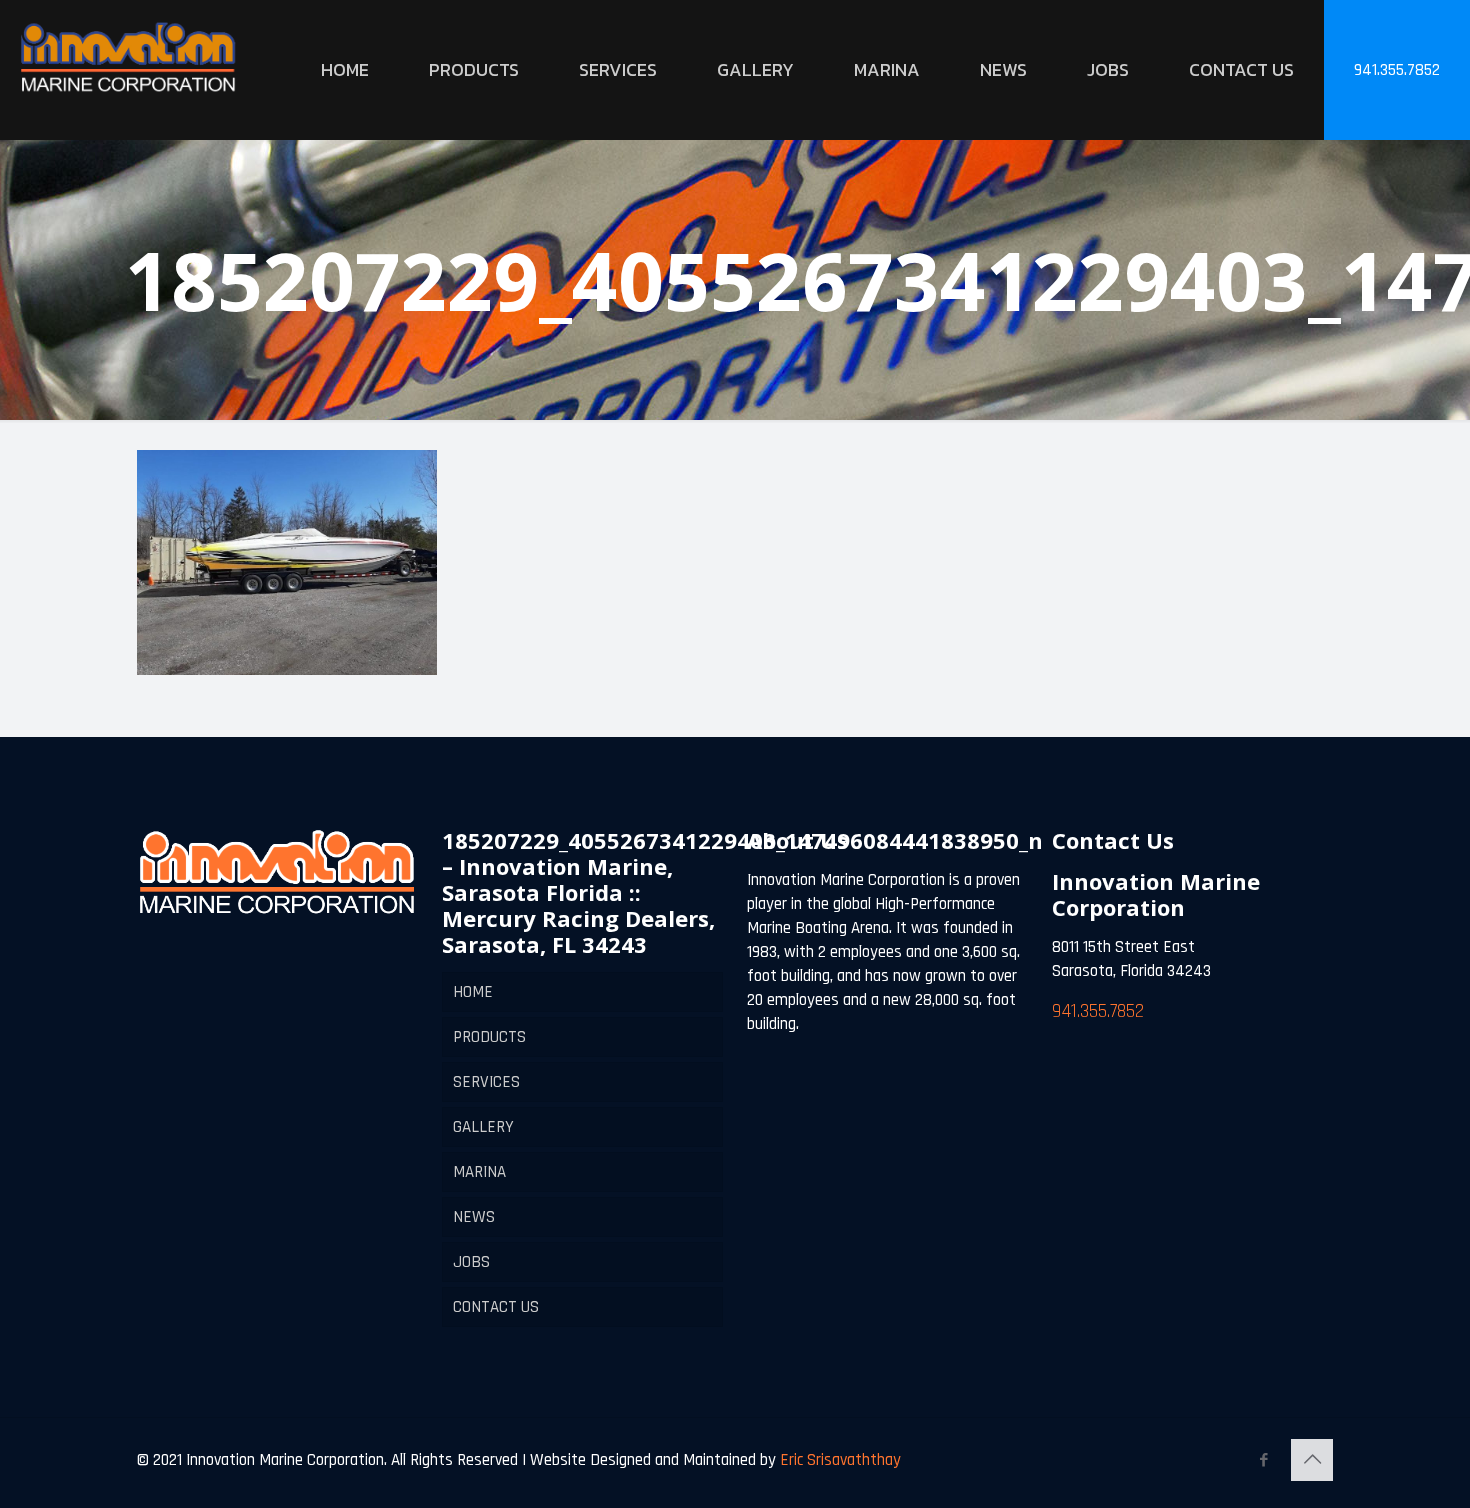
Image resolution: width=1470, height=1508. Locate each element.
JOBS (471, 1262)
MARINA (479, 1172)
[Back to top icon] (1312, 1460)
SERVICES (486, 1082)
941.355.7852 (1397, 70)
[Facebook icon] (1263, 1460)
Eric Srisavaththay (838, 1460)
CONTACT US (496, 1307)
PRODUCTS (489, 1037)
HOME (473, 992)
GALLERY (483, 1127)
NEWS (474, 1217)
